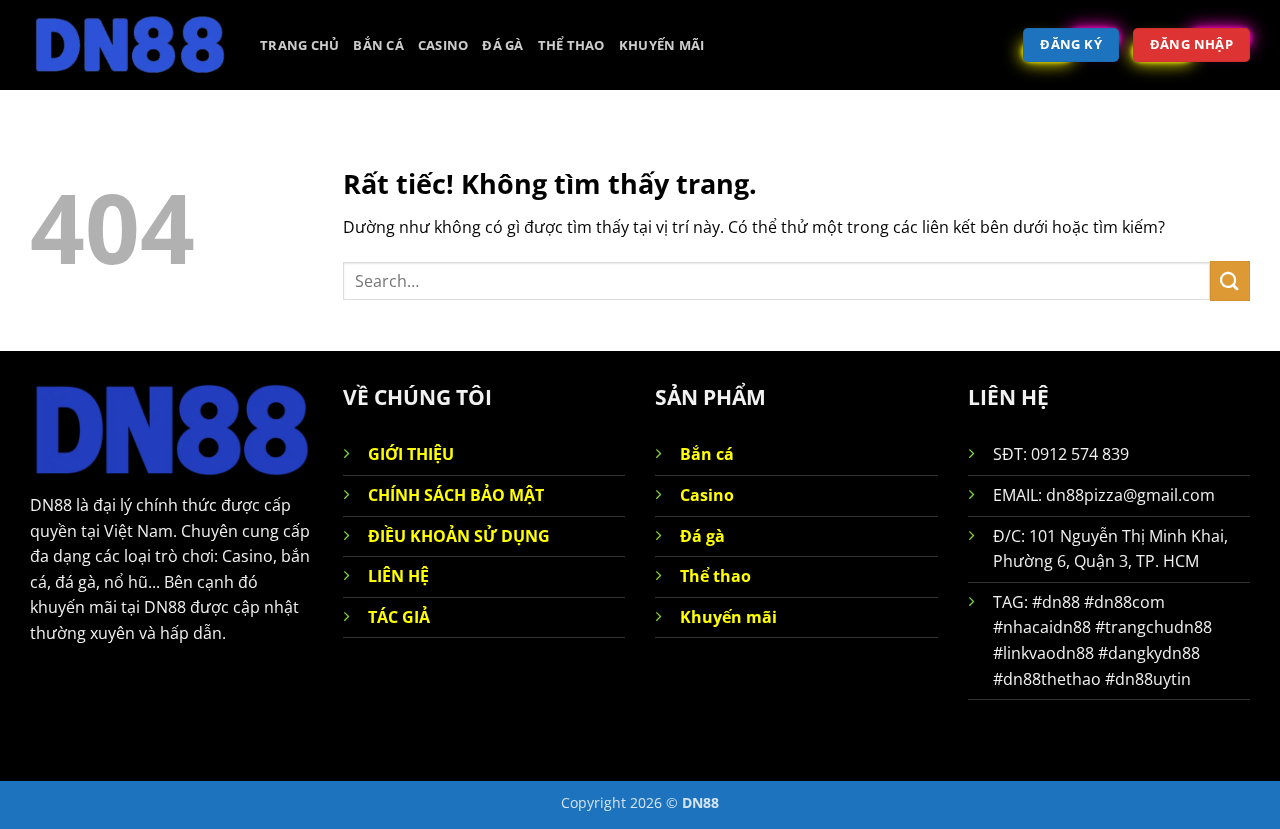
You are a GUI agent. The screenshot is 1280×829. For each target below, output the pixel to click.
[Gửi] (1230, 280)
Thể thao (571, 45)
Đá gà (502, 45)
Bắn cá (378, 45)
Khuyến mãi (662, 45)
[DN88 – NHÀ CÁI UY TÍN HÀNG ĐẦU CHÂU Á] (130, 45)
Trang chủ (299, 45)
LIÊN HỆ (398, 576)
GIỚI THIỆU (411, 454)
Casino (443, 45)
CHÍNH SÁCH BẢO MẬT (456, 495)
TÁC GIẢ (399, 617)
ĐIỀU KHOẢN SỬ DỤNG (459, 536)
